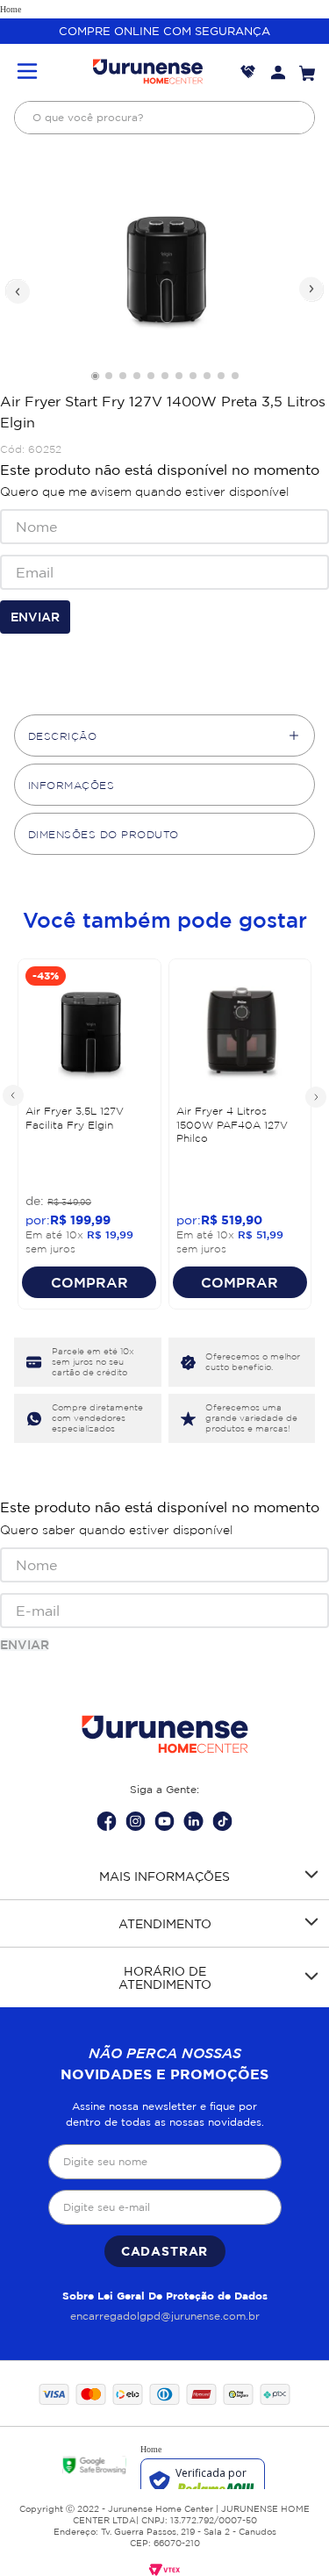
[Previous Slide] (14, 1096)
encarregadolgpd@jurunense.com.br (165, 2316)
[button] (27, 72)
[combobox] (164, 118)
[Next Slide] (315, 1096)
